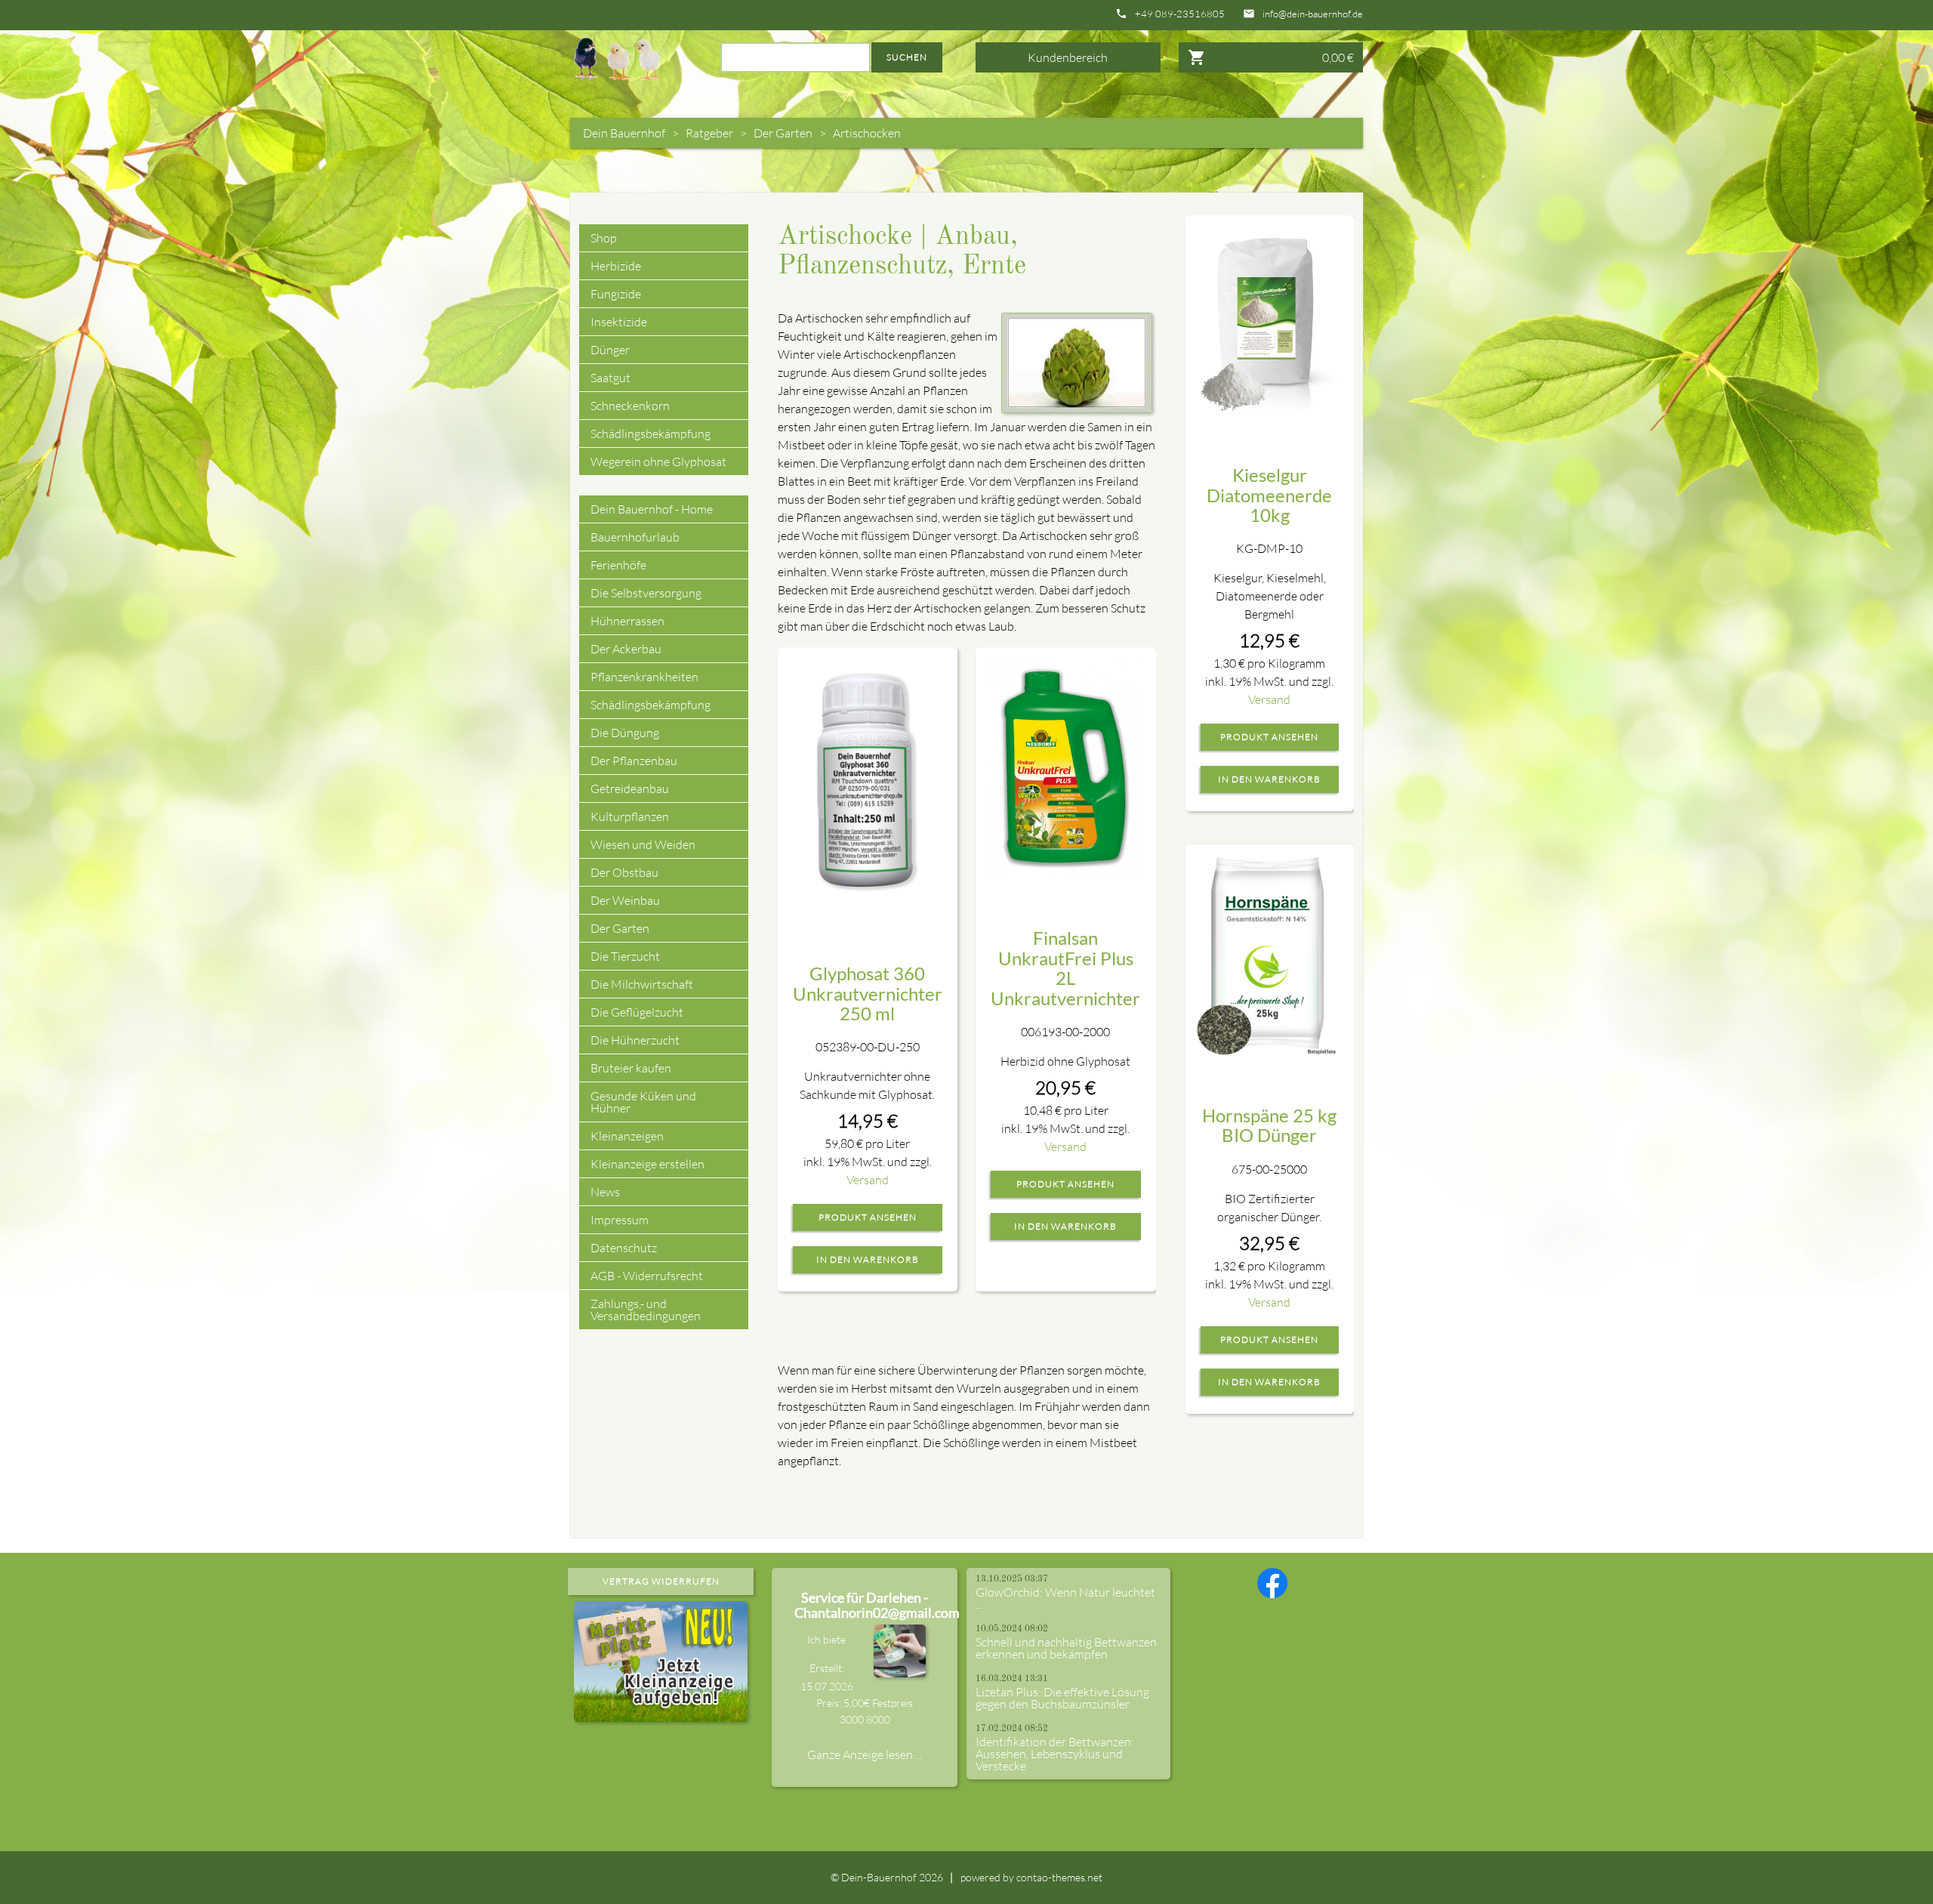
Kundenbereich (1068, 57)
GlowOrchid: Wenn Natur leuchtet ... (1065, 1598)
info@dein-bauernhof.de (1313, 14)
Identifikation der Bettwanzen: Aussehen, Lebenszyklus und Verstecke (1055, 1754)
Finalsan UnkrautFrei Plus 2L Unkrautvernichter (1065, 967)
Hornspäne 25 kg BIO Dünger (1269, 1125)
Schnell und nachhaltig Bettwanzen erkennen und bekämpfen (1066, 1648)
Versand (868, 1180)
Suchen (907, 57)
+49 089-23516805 (1180, 14)
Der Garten (783, 133)
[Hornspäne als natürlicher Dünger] (1269, 954)
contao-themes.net (1059, 1877)
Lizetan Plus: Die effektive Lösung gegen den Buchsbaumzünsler (1062, 1698)
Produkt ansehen (868, 1217)
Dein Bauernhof (624, 133)
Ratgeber (709, 133)
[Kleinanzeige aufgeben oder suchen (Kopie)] (661, 1713)
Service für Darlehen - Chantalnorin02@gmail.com (877, 1605)
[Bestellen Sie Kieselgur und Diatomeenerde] (1269, 317)
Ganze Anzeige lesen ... (865, 1754)
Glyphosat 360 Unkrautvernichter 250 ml (868, 993)
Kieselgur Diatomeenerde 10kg (1269, 495)
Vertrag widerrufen (661, 1581)
